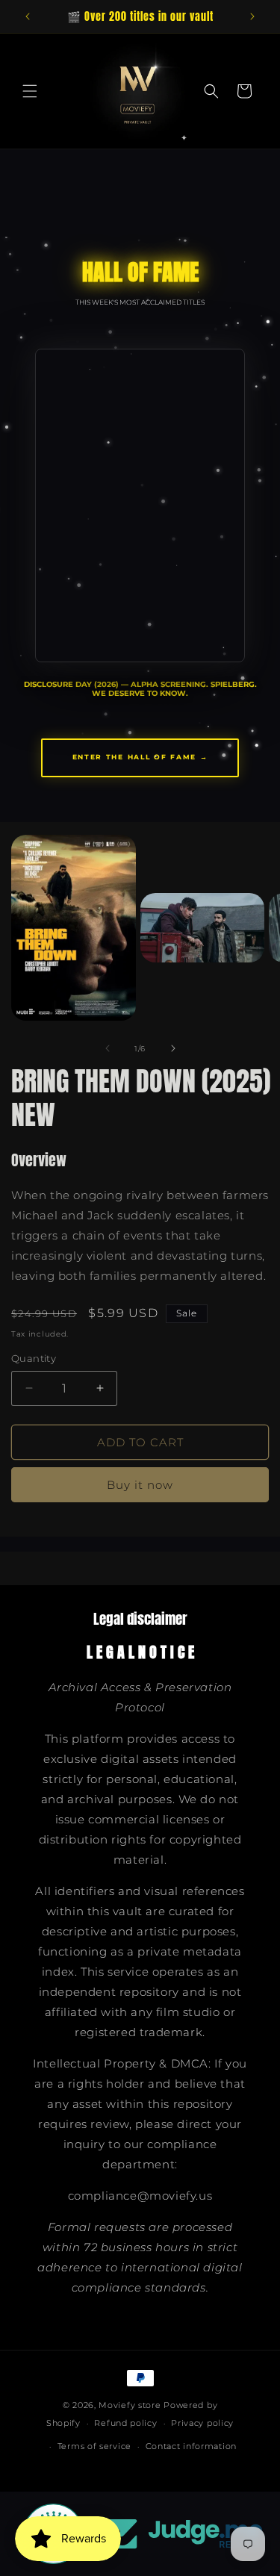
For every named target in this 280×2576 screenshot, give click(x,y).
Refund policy (125, 2423)
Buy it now (140, 1485)
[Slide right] (173, 1048)
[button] (30, 91)
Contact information (191, 2446)
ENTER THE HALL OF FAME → (140, 757)
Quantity (34, 1358)
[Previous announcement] (28, 16)
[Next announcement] (252, 16)
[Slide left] (108, 1048)
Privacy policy (202, 2423)
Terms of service (94, 2446)
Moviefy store (131, 2405)
